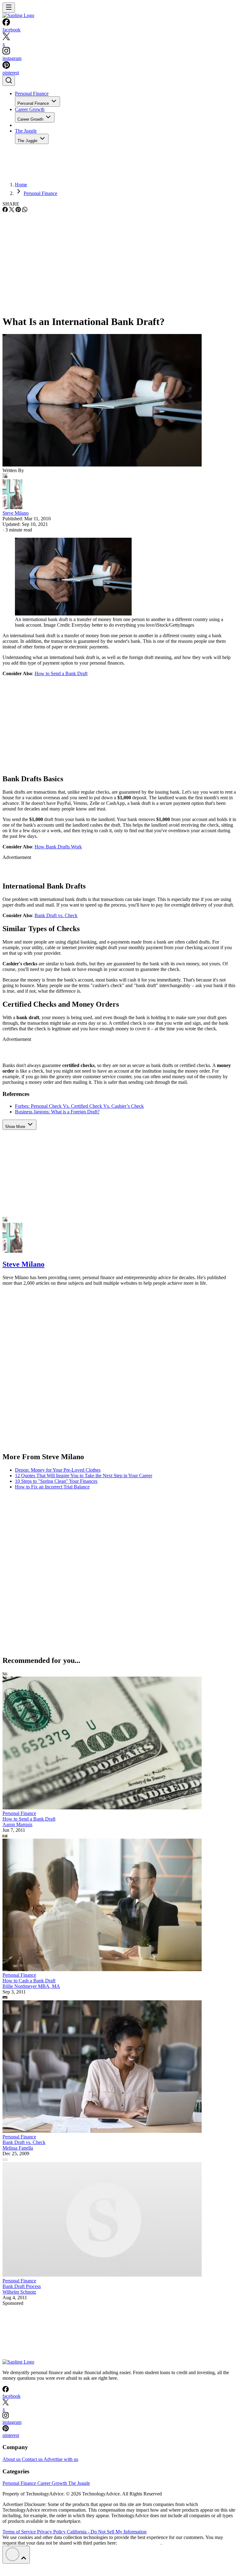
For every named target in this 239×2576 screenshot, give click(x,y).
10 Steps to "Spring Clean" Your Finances (56, 1481)
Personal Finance (32, 93)
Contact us (33, 2459)
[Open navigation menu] (9, 8)
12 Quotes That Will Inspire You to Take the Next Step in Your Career (84, 1476)
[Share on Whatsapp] (25, 210)
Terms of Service (20, 2532)
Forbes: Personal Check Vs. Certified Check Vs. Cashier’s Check (79, 1106)
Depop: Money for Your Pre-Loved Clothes (58, 1470)
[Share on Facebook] (5, 210)
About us (12, 2459)
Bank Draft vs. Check (56, 915)
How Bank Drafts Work (58, 847)
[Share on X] (12, 210)
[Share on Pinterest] (18, 210)
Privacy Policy (52, 2532)
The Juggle (26, 131)
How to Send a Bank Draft (61, 673)
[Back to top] (16, 2555)
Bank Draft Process (22, 2286)
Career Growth (30, 109)
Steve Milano (16, 513)
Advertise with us (61, 2459)
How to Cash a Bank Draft (29, 1981)
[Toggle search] (9, 81)
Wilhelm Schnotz (19, 2292)
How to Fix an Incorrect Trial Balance (52, 1487)
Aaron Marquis (17, 1824)
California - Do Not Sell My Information (107, 2532)
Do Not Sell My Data (139, 2543)
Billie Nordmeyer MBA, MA (31, 1986)
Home (21, 185)
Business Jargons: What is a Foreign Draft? (57, 1112)
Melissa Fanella (18, 2148)
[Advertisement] (119, 260)
